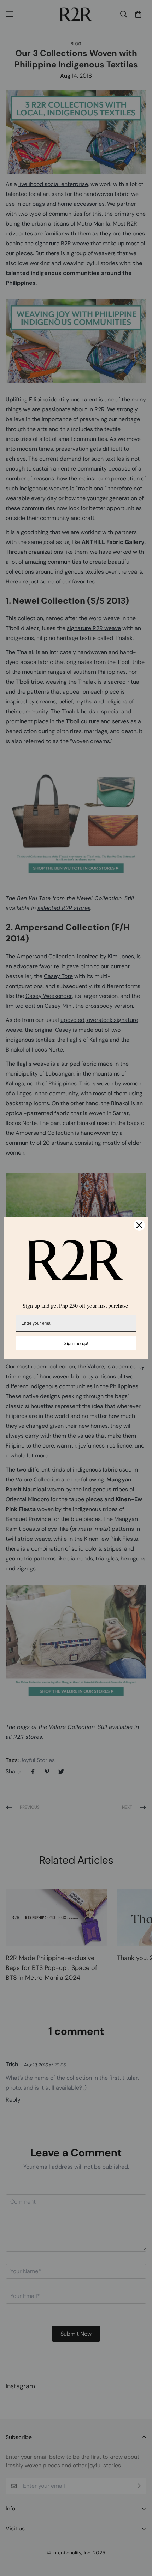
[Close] (139, 1225)
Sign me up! (76, 1343)
